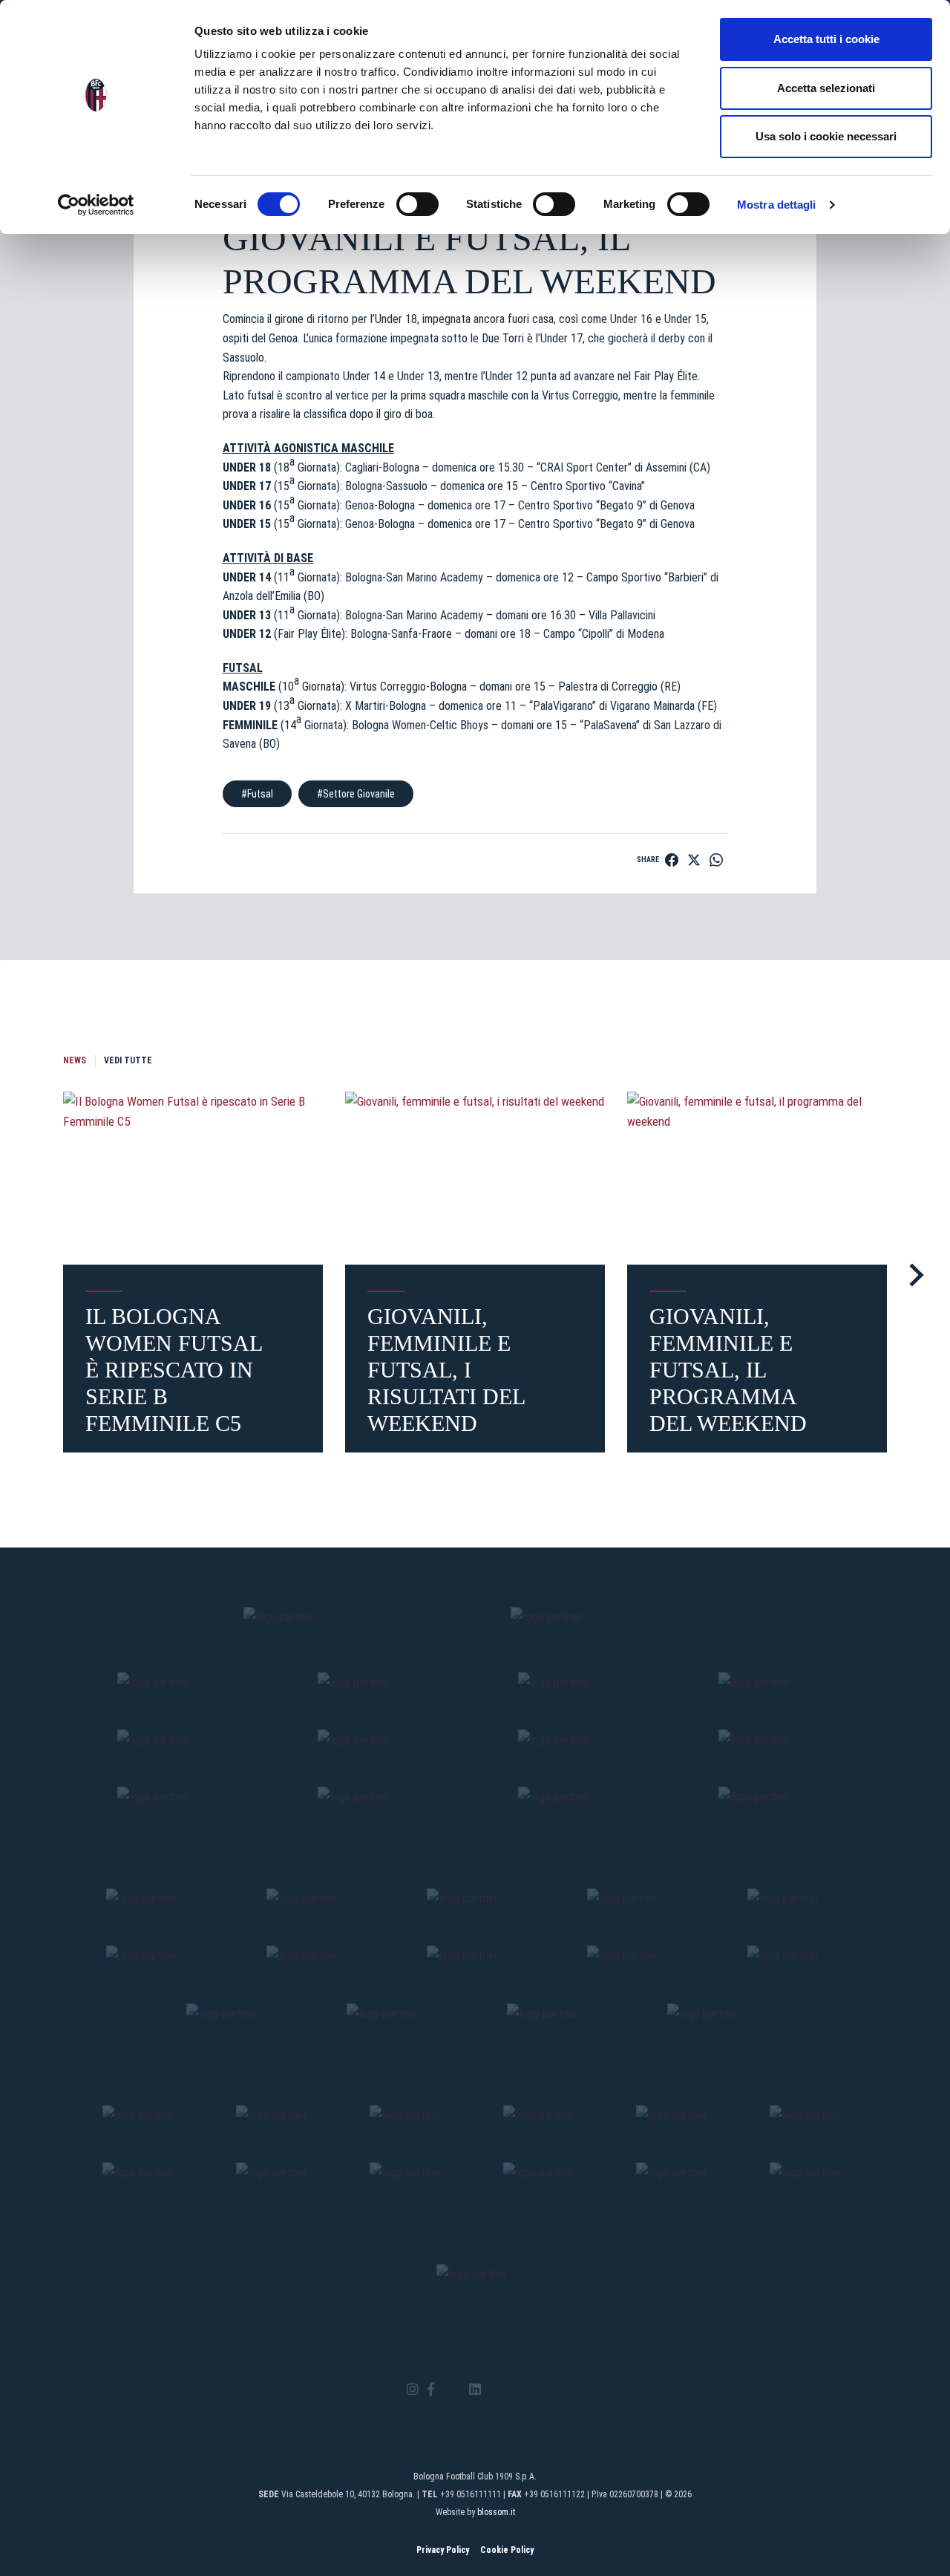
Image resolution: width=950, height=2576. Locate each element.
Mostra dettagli (777, 205)
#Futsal (257, 794)
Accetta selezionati (826, 88)
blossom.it (496, 2512)
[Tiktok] (494, 2390)
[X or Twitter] (452, 2390)
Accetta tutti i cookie (826, 39)
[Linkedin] (475, 2390)
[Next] (912, 1275)
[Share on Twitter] (694, 860)
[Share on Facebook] (672, 860)
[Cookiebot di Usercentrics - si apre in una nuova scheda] (96, 205)
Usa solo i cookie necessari (826, 136)
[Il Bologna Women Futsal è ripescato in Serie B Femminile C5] (193, 1178)
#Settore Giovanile (356, 794)
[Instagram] (413, 2390)
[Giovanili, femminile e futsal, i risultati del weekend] (475, 1178)
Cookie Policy (507, 2550)
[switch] (417, 204)
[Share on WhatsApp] (716, 860)
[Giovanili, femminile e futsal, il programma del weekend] (757, 1178)
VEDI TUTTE (128, 1060)
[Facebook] (431, 2390)
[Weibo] (537, 2390)
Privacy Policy (443, 2550)
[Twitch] (515, 2390)
